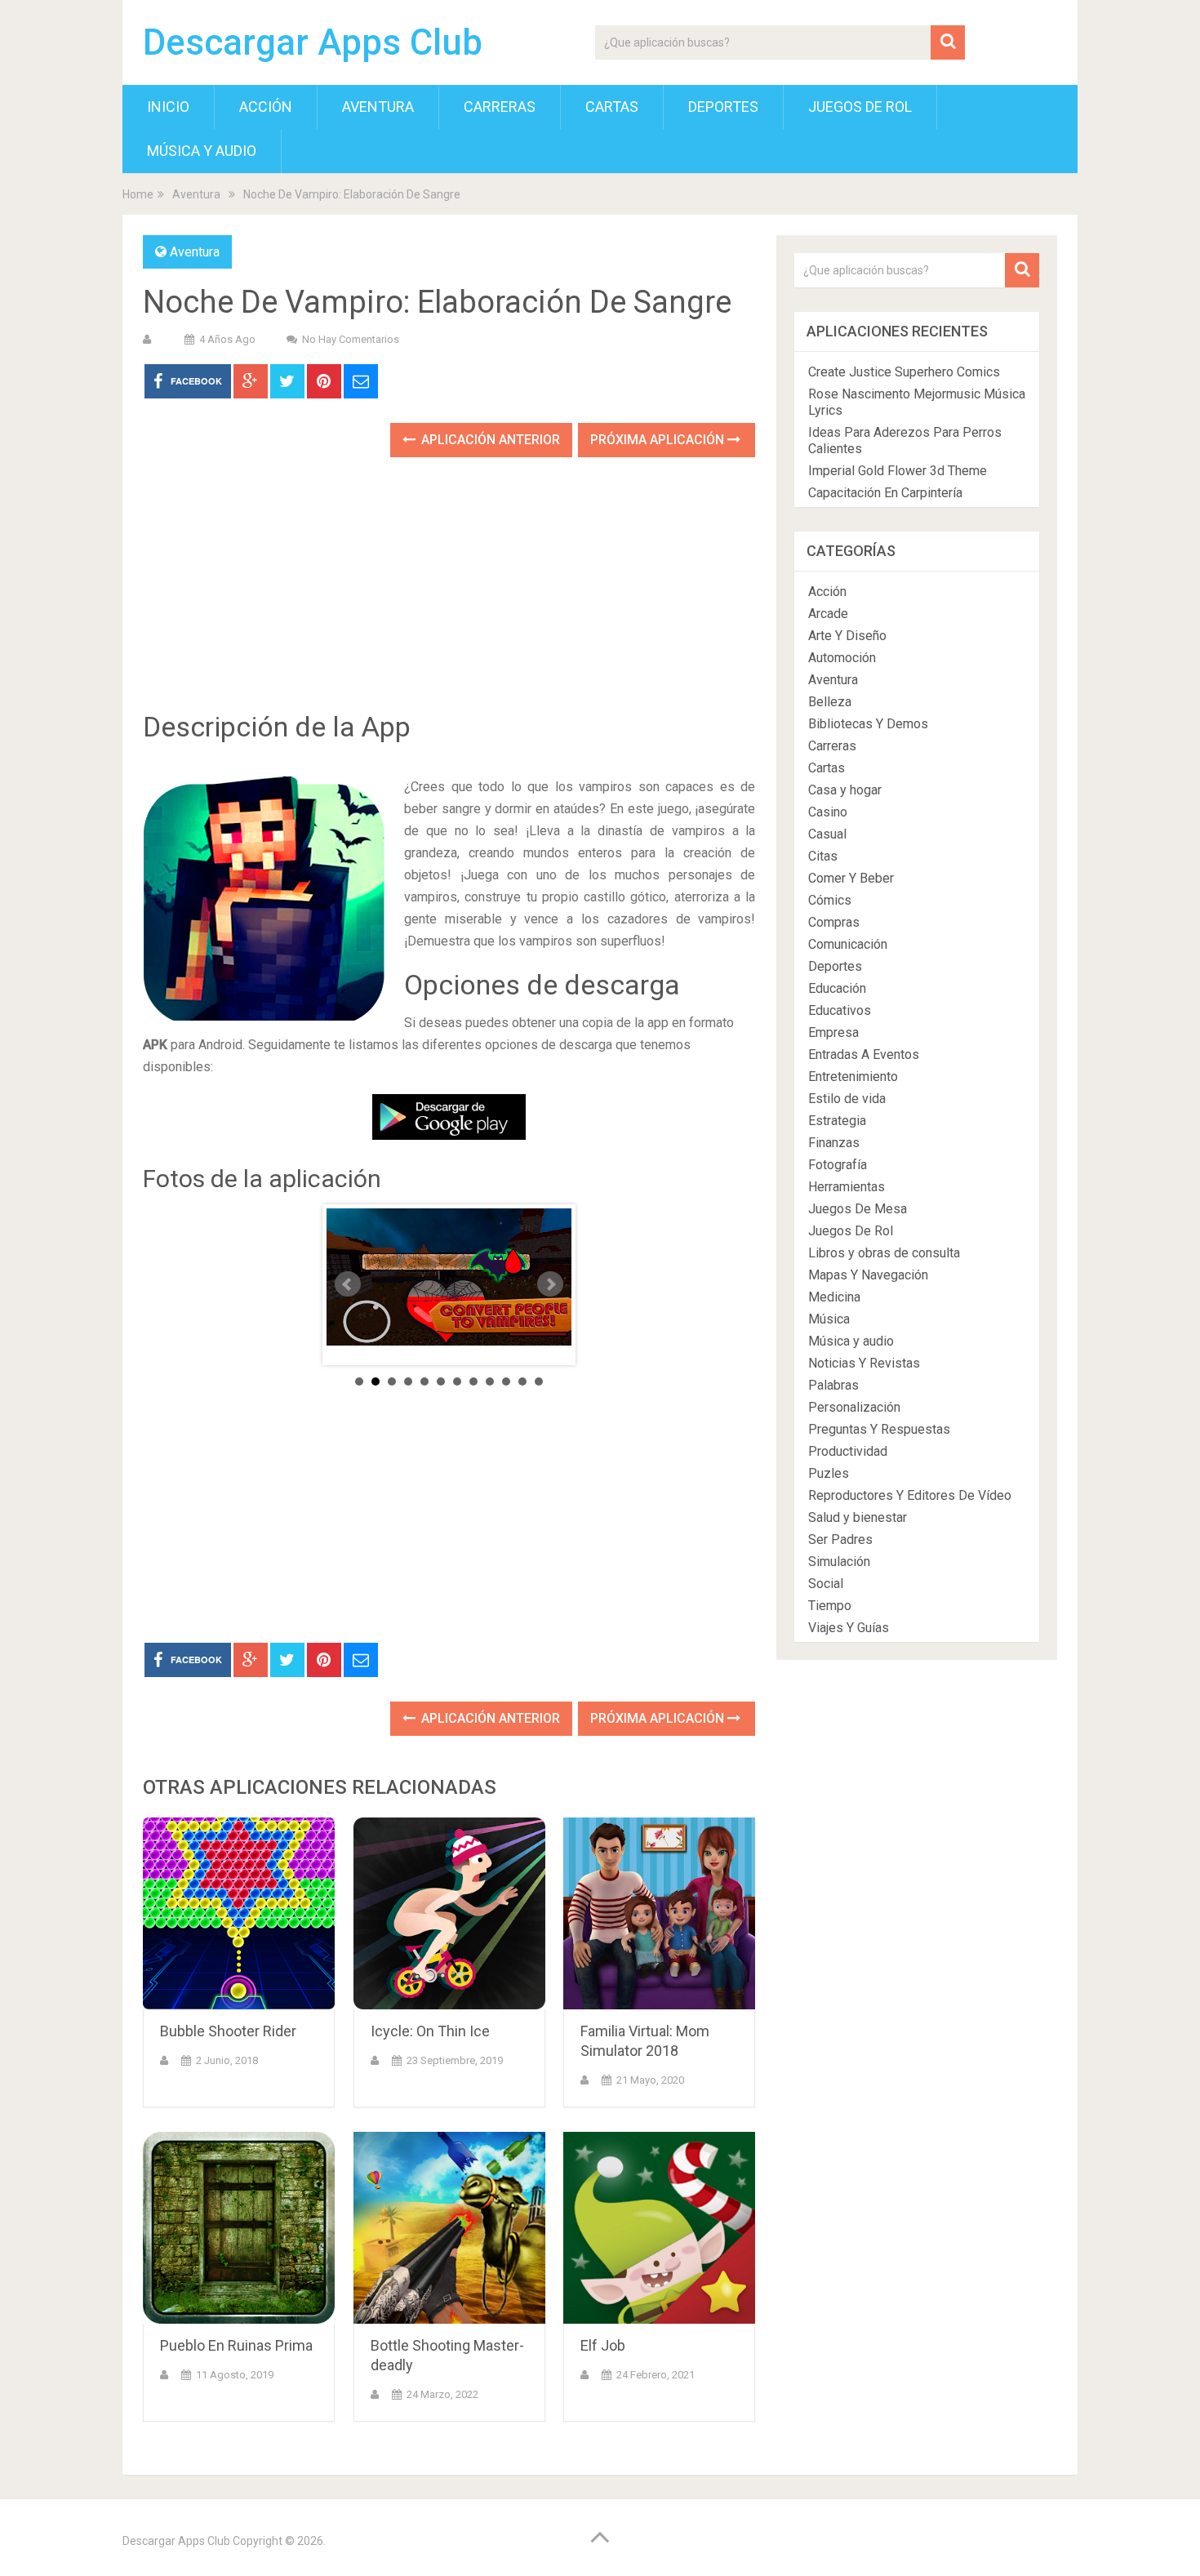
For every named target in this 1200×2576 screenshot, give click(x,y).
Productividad (848, 1451)
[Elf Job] (659, 2228)
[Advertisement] (449, 596)
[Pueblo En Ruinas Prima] (239, 2228)
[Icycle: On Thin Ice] (449, 1913)
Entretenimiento (853, 1077)
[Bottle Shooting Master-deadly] (449, 2228)
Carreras (500, 107)
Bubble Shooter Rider (228, 2031)
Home (138, 194)
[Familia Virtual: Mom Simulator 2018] (659, 1913)
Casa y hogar (845, 790)
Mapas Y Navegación (868, 1275)
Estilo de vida (847, 1099)
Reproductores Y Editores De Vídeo (910, 1495)
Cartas (612, 107)
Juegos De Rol (860, 107)
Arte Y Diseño (847, 636)
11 (522, 1381)
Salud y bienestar (858, 1517)
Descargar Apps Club (313, 42)
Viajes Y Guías (849, 1628)
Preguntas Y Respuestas (879, 1429)
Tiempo (830, 1606)
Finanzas (834, 1143)
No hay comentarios (351, 339)
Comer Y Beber (851, 878)
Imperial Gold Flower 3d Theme (898, 471)
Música (829, 1319)
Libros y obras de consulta (884, 1253)
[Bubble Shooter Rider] (239, 1913)
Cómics (830, 900)
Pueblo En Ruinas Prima (236, 2345)
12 (539, 1381)
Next (550, 1284)
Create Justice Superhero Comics (904, 372)
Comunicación (848, 944)
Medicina (834, 1297)
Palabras (833, 1385)
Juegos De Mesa (858, 1209)
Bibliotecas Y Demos (868, 724)
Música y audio (202, 151)
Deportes (723, 107)
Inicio (168, 107)
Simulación (839, 1562)
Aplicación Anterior (489, 440)
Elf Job (603, 2345)
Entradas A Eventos (864, 1054)
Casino (828, 812)
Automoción (842, 658)
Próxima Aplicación (659, 440)
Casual (827, 834)
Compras (834, 922)
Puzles (829, 1473)
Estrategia (837, 1121)
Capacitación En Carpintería (885, 493)
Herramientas (847, 1187)
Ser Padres (840, 1539)
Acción (266, 107)
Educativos (840, 1010)
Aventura (378, 107)
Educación (837, 988)
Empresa (833, 1032)
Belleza (830, 702)
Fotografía (838, 1165)
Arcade (828, 614)
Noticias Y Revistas (864, 1363)
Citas (823, 856)
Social (826, 1584)
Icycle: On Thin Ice (430, 2031)
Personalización (854, 1407)
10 (506, 1381)
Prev (348, 1284)
